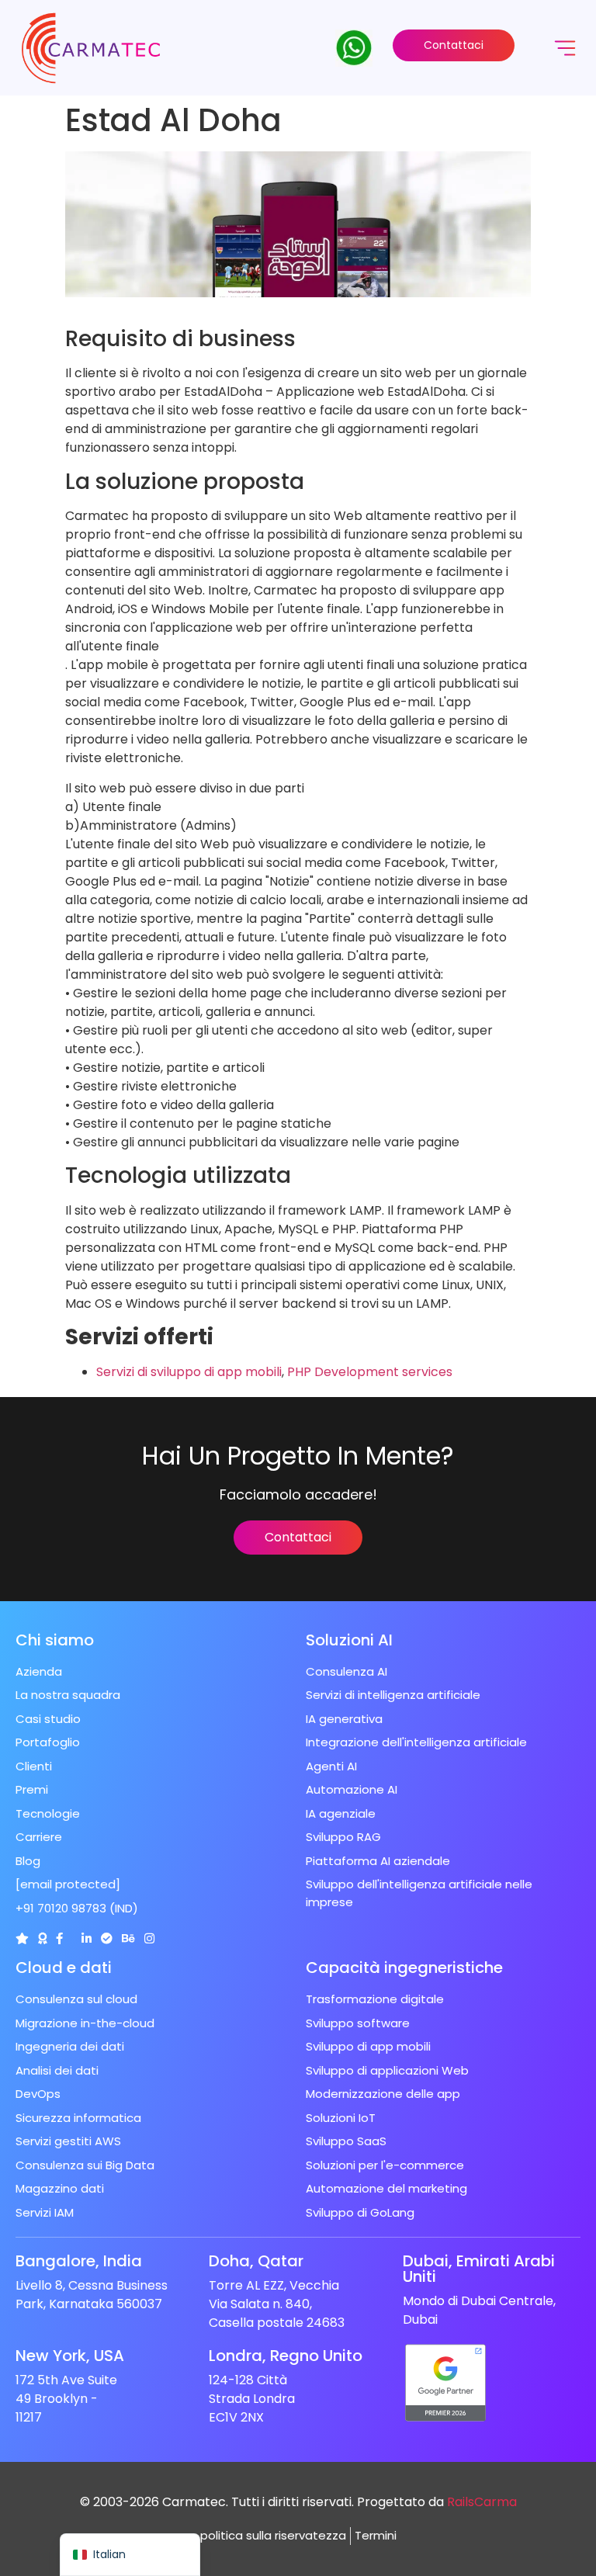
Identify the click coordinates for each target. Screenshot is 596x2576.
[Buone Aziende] (42, 1938)
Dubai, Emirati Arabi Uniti (479, 2269)
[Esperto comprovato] (107, 1938)
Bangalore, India (79, 2261)
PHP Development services (370, 1372)
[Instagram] (149, 1938)
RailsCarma (482, 2502)
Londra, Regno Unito (286, 2356)
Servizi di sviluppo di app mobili (189, 1372)
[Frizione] (22, 1938)
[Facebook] (59, 1938)
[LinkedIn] (87, 1938)
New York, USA (70, 2356)
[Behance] (128, 1938)
